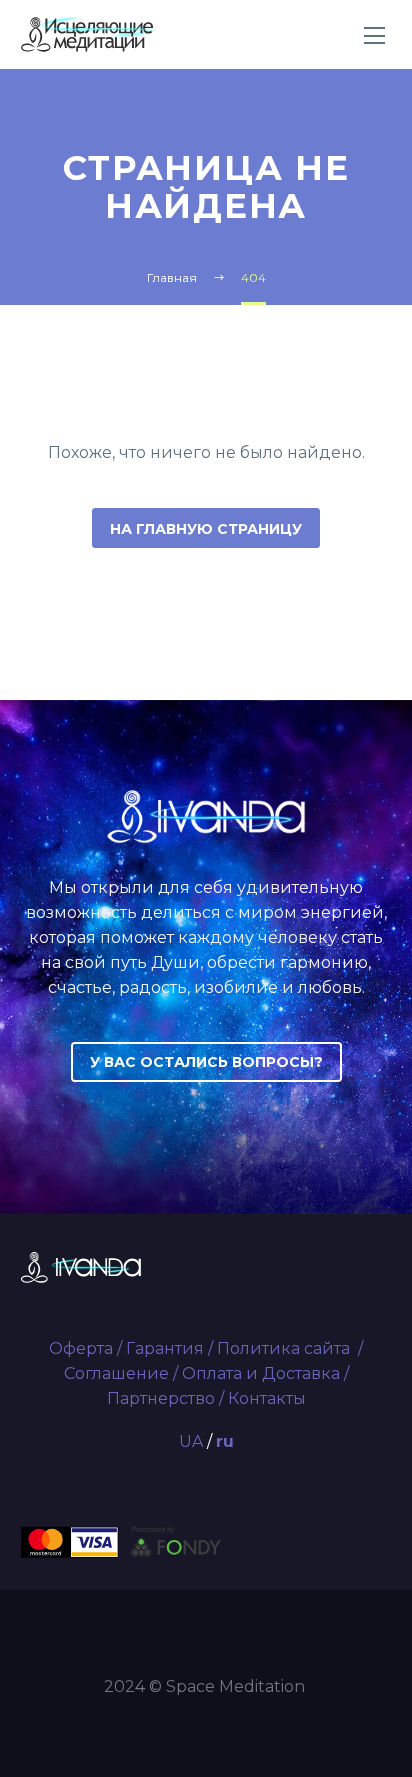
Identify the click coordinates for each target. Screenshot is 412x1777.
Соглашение (116, 1373)
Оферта (81, 1348)
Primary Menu (375, 36)
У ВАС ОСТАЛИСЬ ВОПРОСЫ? (206, 1062)
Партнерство (161, 1398)
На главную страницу (206, 529)
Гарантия (165, 1348)
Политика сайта (285, 1348)
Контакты (267, 1398)
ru (225, 1441)
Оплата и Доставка (261, 1373)
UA (191, 1441)
